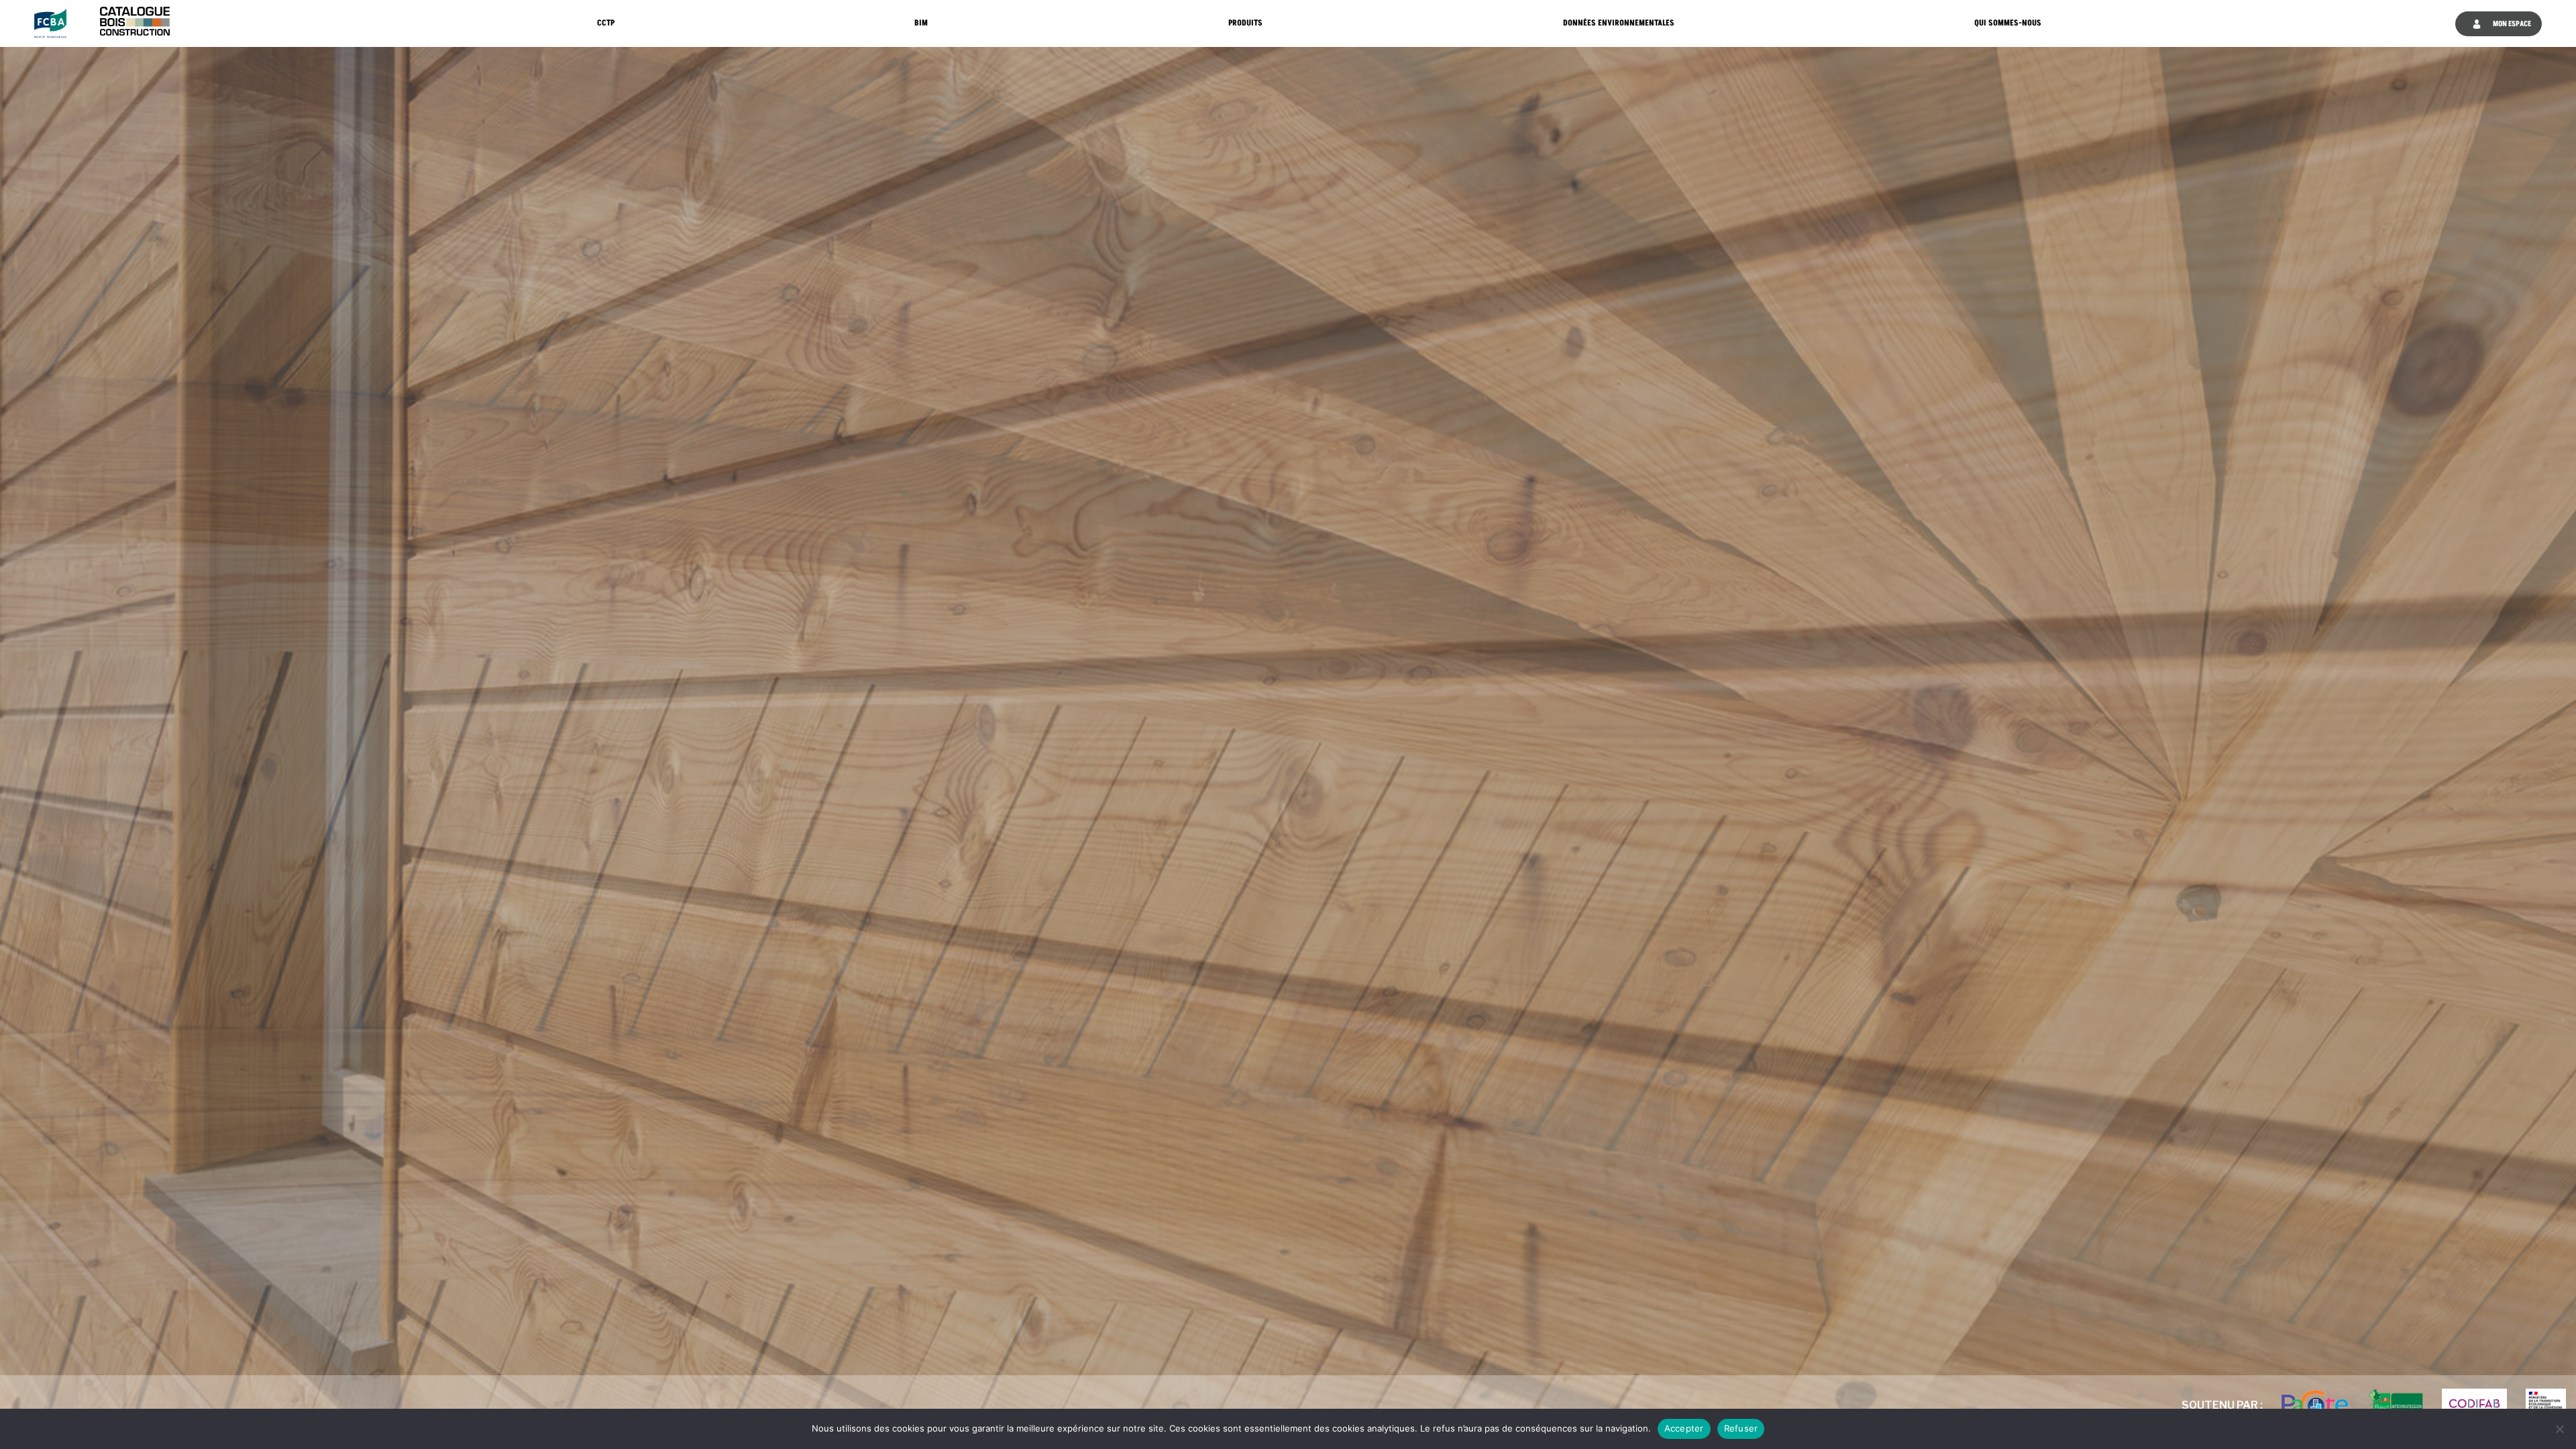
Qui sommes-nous (2008, 23)
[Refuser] (2559, 1429)
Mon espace (2511, 24)
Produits (1245, 23)
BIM (921, 23)
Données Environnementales (1619, 23)
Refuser (1741, 1428)
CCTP (606, 23)
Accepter (1684, 1428)
